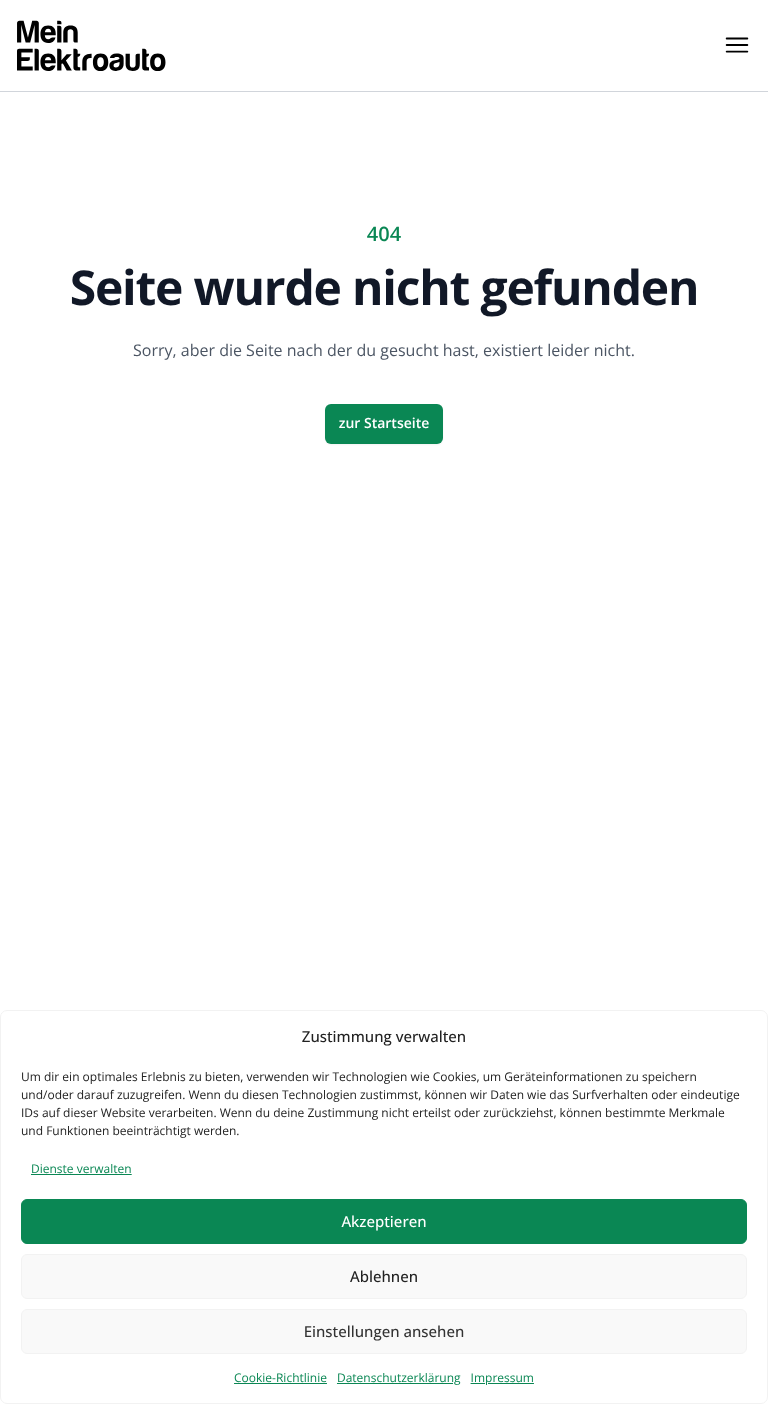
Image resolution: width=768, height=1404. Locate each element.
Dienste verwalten (81, 1168)
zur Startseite (384, 423)
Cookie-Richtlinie (280, 1377)
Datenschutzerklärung (399, 1377)
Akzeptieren (383, 1222)
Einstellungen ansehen (384, 1332)
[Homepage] (91, 45)
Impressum (502, 1377)
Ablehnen (384, 1277)
